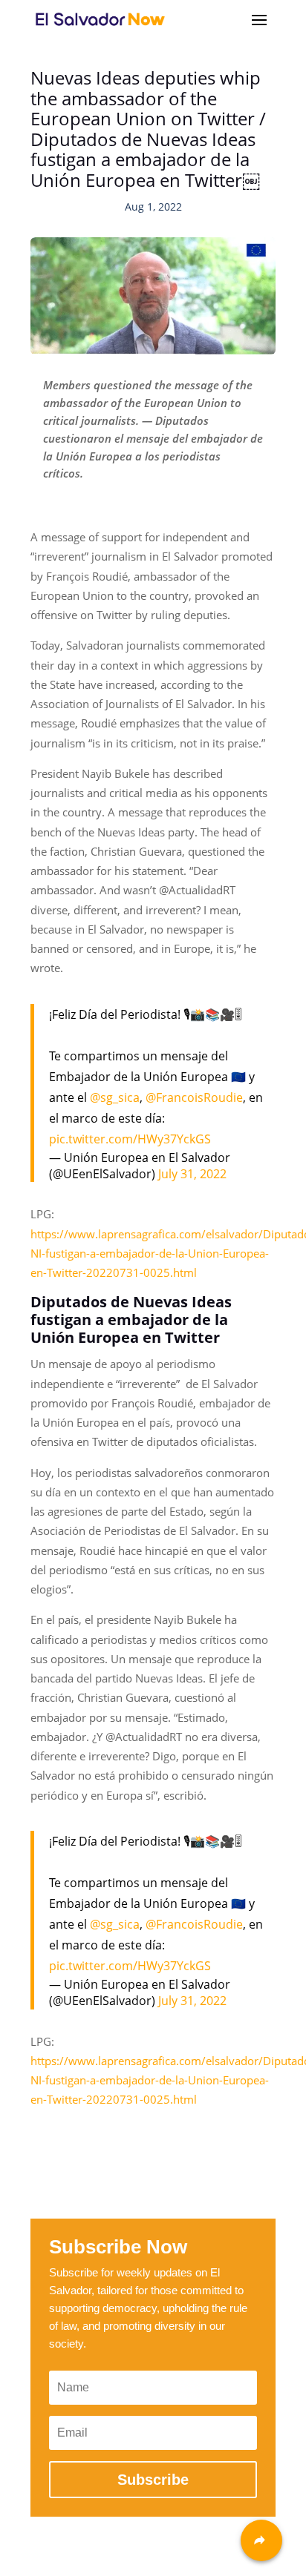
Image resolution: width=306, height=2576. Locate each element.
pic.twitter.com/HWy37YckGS (130, 1139)
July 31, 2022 (192, 1174)
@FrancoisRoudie (194, 1097)
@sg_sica (115, 1097)
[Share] (261, 2540)
